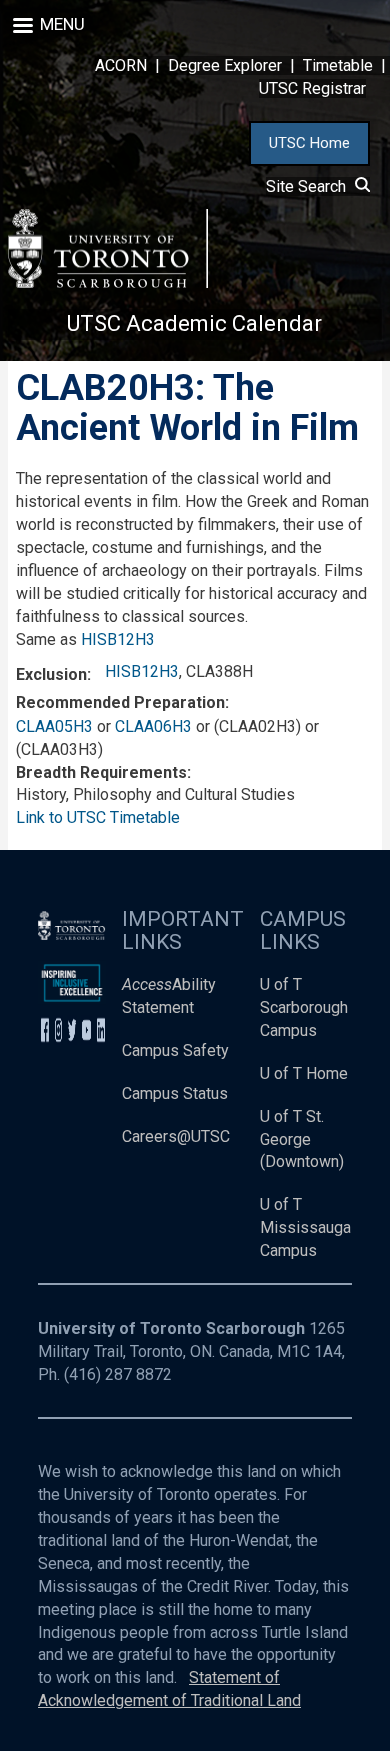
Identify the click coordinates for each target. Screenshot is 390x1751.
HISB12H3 (118, 639)
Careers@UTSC (176, 1136)
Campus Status (175, 1093)
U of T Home (304, 1073)
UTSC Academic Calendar (194, 323)
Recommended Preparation (120, 702)
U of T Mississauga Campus (305, 1227)
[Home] (108, 248)
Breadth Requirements (101, 772)
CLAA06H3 (153, 726)
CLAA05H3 (54, 726)
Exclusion (51, 674)
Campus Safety (175, 1050)
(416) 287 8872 (118, 1374)
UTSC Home (309, 143)
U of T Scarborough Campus (304, 1007)
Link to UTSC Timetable (98, 817)
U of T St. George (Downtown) (302, 1139)
